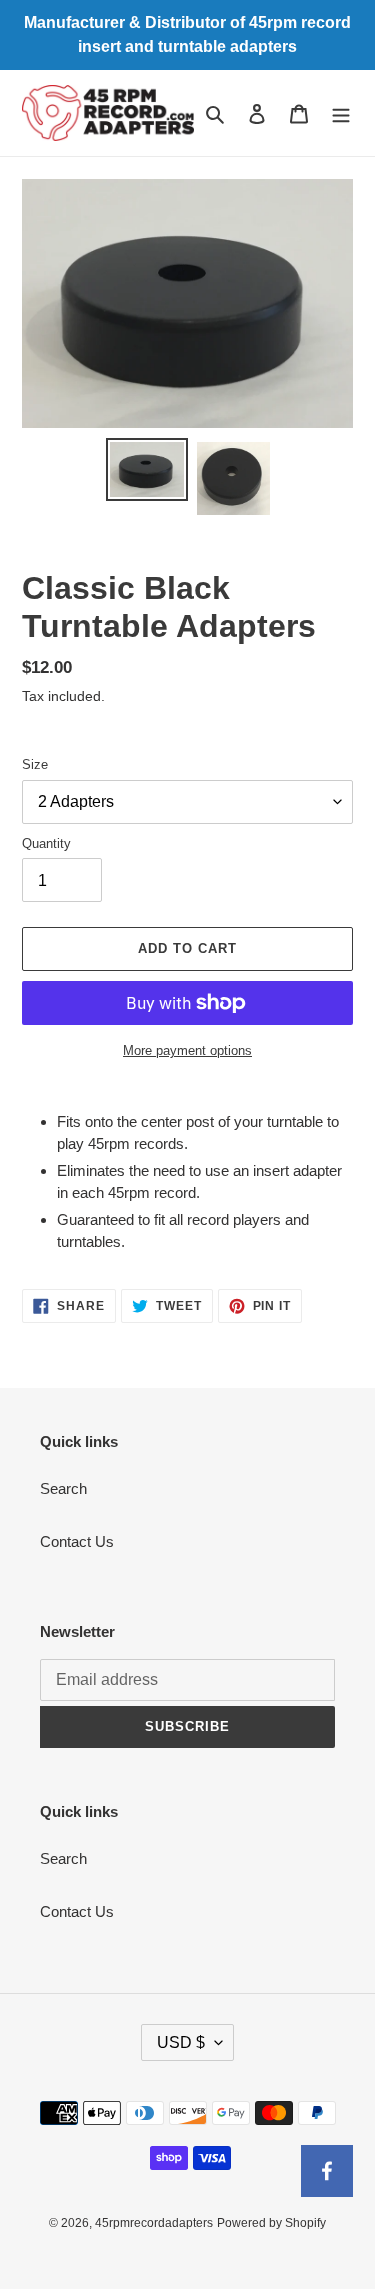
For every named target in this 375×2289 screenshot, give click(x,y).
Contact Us (77, 1541)
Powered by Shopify (271, 2223)
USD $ (181, 2042)
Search (63, 1488)
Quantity (46, 843)
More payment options (187, 1050)
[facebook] (327, 2171)
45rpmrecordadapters (154, 2223)
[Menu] (341, 113)
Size (35, 764)
